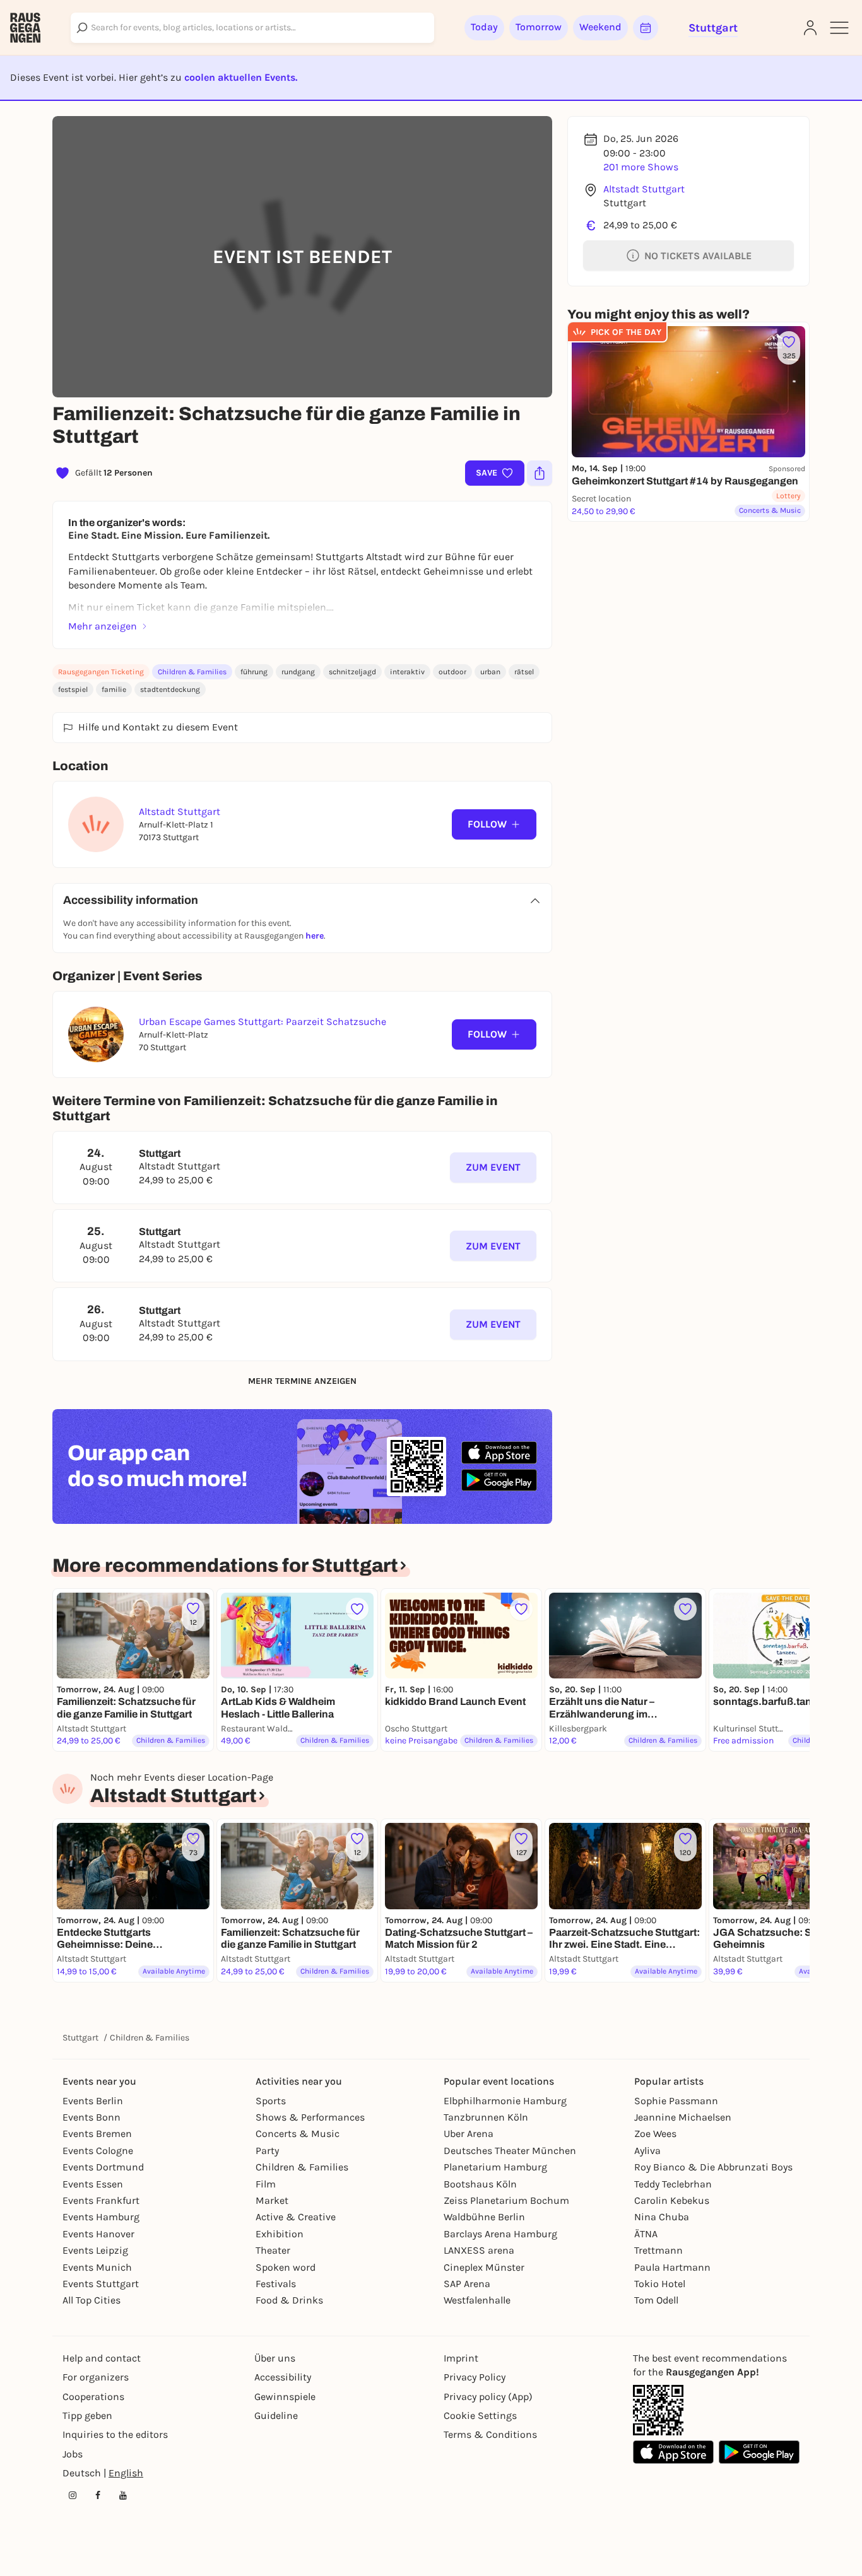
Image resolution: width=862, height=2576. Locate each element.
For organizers (96, 2377)
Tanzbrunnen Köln (486, 2117)
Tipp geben (87, 2415)
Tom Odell (656, 2300)
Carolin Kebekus (672, 2200)
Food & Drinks (289, 2300)
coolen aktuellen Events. (241, 77)
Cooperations (93, 2397)
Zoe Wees (655, 2134)
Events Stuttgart (101, 2284)
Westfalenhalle (477, 2300)
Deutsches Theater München (510, 2151)
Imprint (461, 2358)
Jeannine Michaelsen (683, 2117)
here (315, 936)
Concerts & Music (298, 2134)
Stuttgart (80, 2038)
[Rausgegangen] (25, 28)
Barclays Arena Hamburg (500, 2234)
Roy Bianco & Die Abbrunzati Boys (713, 2167)
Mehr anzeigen (103, 626)
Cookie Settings (480, 2415)
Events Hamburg (101, 2217)
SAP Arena (467, 2284)
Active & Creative (296, 2217)
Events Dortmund (103, 2167)
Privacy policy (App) (488, 2397)
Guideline (276, 2415)
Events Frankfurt (101, 2200)
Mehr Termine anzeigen (302, 1381)
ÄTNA (646, 2234)
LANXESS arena (479, 2250)
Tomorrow (539, 27)
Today (484, 27)
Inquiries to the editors (115, 2434)
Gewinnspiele (285, 2397)
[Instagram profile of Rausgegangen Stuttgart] (73, 2495)
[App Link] (658, 2410)
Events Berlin (93, 2101)
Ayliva (647, 2151)
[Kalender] (646, 28)
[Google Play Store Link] (759, 2452)
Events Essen (93, 2184)
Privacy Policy (475, 2377)
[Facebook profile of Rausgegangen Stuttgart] (98, 2495)
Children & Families (192, 672)
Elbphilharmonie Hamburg (505, 2101)
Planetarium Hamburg (495, 2167)
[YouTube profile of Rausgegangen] (123, 2495)
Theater (273, 2250)
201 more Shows (641, 167)
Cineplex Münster (484, 2267)
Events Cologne (98, 2151)
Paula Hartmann (672, 2267)
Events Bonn (92, 2117)
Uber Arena (469, 2134)
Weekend (600, 27)
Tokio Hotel (660, 2284)
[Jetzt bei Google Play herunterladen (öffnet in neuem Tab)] (499, 1480)
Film (266, 2184)
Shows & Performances (310, 2117)
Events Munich (97, 2267)
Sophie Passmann (676, 2101)
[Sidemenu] (839, 28)
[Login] (810, 28)
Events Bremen (97, 2134)
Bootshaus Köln (480, 2184)
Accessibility (283, 2377)
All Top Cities (92, 2300)
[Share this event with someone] (540, 473)
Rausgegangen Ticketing (101, 672)
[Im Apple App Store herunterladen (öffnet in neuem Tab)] (499, 1453)
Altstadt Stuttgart (644, 189)
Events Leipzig (95, 2250)
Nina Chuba (662, 2217)
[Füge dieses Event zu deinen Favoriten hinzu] (357, 1609)
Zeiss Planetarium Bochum (506, 2200)
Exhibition (280, 2234)
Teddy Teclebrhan (673, 2184)
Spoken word (286, 2267)
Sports (271, 2101)
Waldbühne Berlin (484, 2217)
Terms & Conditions (490, 2434)
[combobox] (252, 28)
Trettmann (658, 2250)
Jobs (73, 2454)
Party (267, 2151)
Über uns (275, 2358)
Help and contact (102, 2358)
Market (272, 2200)
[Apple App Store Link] (673, 2452)
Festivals (276, 2284)
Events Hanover (98, 2234)
